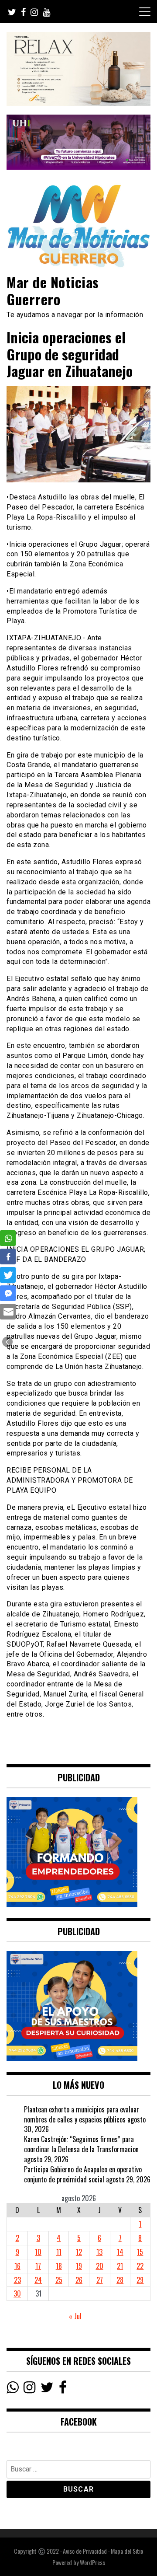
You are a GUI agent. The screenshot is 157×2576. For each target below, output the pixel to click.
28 (120, 2280)
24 (38, 2280)
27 (100, 2280)
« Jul (75, 2316)
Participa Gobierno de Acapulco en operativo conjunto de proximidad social (83, 2174)
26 (79, 2280)
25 (59, 2280)
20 (100, 2266)
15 (140, 2252)
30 (17, 2293)
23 (17, 2280)
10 (38, 2252)
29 (140, 2280)
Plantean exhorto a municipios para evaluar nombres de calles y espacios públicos (82, 2114)
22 (140, 2266)
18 (59, 2266)
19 (79, 2266)
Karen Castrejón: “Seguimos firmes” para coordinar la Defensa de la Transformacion (81, 2144)
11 (59, 2252)
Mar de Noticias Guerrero (53, 290)
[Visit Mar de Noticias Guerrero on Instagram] (29, 2389)
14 (120, 2252)
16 (17, 2266)
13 (99, 2252)
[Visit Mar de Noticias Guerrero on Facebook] (63, 2389)
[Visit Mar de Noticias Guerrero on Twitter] (47, 2389)
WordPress (92, 2562)
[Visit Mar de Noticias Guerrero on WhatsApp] (12, 2389)
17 (38, 2266)
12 (79, 2252)
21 (120, 2266)
